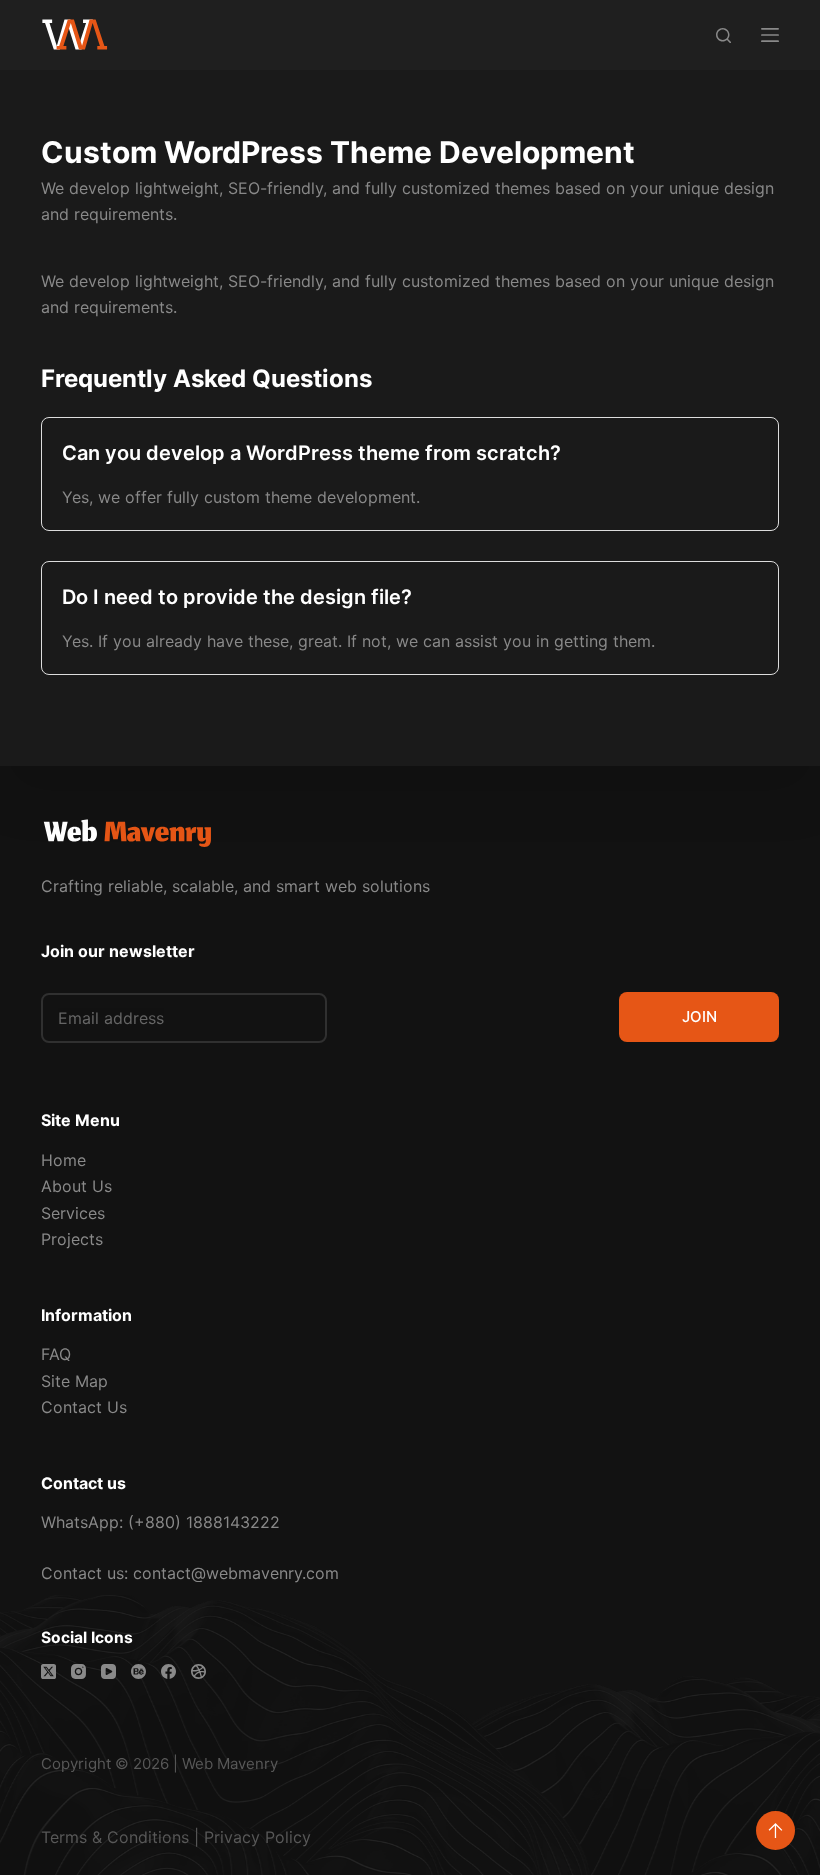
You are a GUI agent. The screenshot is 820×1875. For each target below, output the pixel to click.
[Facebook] (168, 1671)
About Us (76, 1186)
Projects (72, 1239)
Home (63, 1160)
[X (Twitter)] (48, 1671)
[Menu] (770, 35)
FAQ (56, 1354)
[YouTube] (108, 1671)
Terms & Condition (111, 1837)
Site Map (74, 1381)
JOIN (699, 1016)
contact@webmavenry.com (236, 1573)
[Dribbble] (198, 1671)
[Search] (723, 35)
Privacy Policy (257, 1837)
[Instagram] (78, 1671)
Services (73, 1213)
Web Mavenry (230, 1763)
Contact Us (84, 1407)
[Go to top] (775, 1830)
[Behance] (138, 1671)
